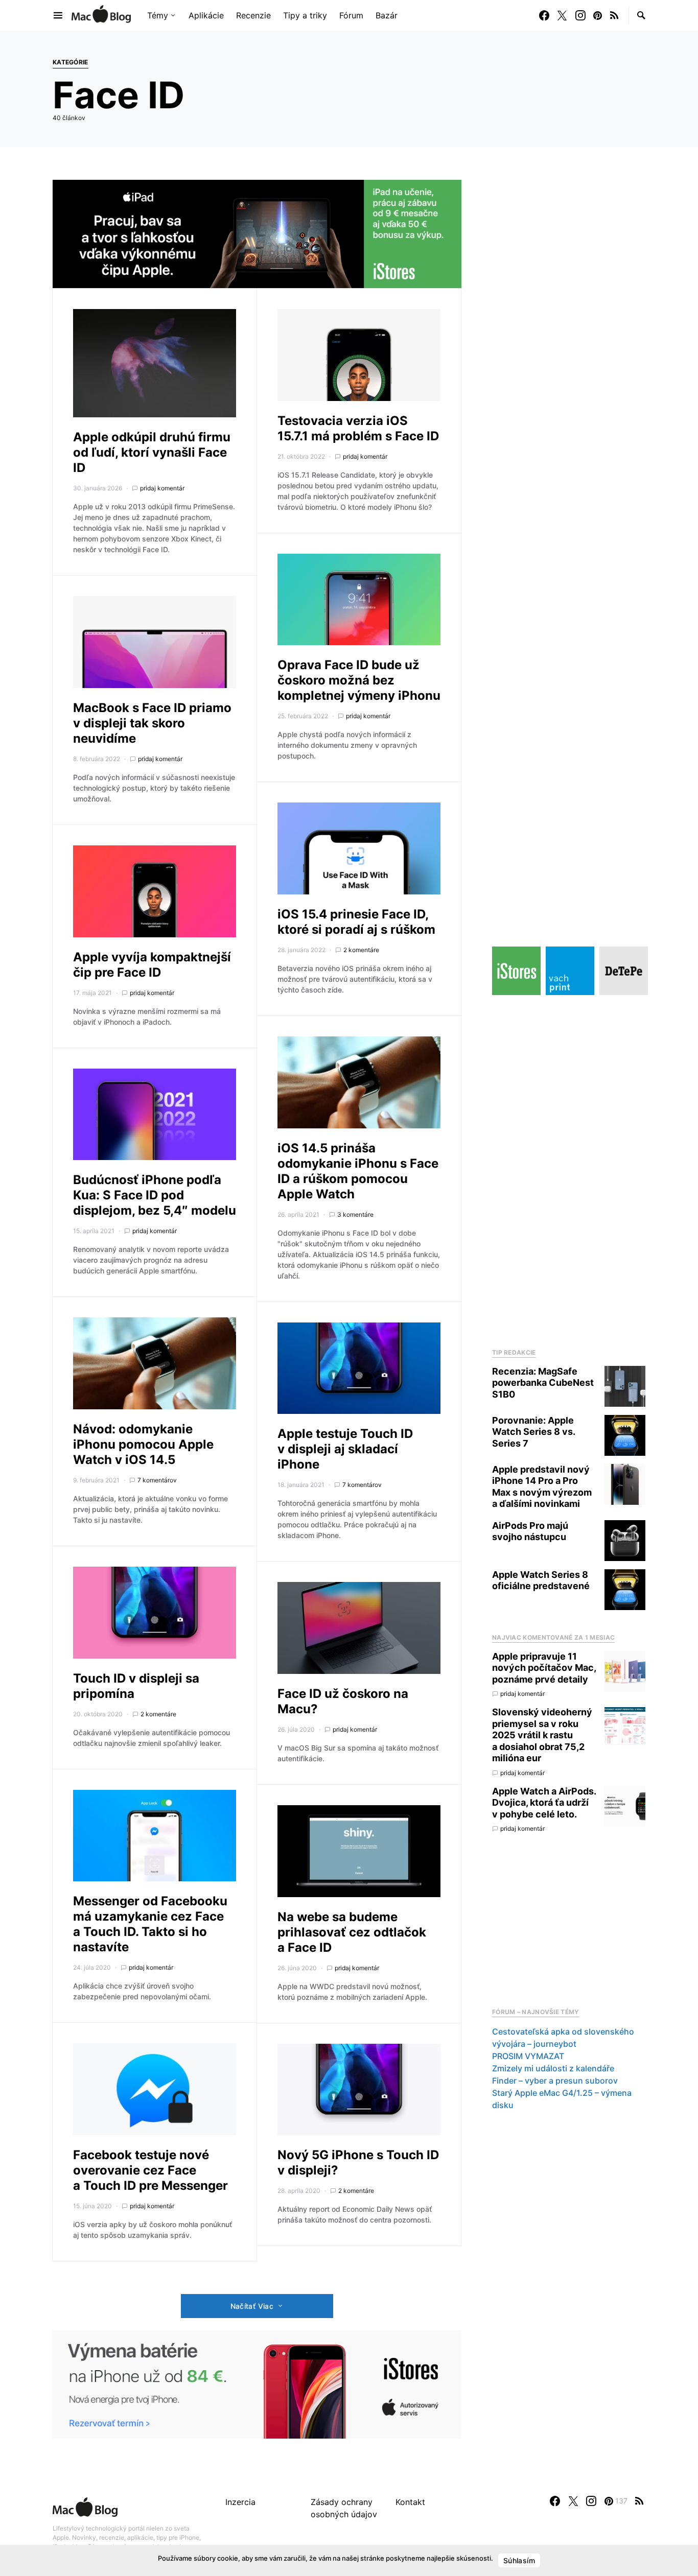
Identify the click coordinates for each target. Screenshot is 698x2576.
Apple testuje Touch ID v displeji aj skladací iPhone (345, 1449)
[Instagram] (580, 15)
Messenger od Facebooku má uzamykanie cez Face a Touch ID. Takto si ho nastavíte (150, 1924)
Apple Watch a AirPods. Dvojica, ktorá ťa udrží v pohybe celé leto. (544, 1803)
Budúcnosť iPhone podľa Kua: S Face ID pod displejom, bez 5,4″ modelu (155, 1195)
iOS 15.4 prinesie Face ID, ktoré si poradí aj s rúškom (356, 922)
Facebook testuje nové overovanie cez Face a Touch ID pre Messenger (150, 2170)
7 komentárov (157, 1480)
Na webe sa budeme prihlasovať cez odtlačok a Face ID (352, 1932)
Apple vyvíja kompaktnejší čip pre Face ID (152, 965)
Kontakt (410, 2502)
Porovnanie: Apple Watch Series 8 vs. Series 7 (533, 1432)
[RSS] (614, 15)
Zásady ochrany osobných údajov (344, 2508)
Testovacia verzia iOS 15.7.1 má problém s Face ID (358, 428)
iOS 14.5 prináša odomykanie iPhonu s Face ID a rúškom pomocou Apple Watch (358, 1171)
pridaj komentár (162, 488)
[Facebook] (544, 15)
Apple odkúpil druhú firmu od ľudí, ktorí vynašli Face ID (152, 452)
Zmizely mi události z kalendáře (553, 2069)
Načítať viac (252, 2306)
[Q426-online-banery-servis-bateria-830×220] (257, 2383)
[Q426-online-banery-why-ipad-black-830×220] (257, 233)
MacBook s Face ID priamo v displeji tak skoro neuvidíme (152, 723)
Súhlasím (519, 2560)
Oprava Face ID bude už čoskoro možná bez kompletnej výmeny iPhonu (359, 680)
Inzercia (240, 2502)
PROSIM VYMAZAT (528, 2057)
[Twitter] (562, 15)
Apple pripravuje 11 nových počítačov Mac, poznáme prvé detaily (544, 1668)
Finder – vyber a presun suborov (555, 2081)
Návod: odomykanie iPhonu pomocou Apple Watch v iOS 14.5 (143, 1444)
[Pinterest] (598, 15)
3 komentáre (355, 1214)
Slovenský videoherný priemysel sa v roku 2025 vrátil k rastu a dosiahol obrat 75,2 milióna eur (542, 1735)
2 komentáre (158, 1714)
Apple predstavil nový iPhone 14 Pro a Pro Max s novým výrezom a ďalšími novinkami (542, 1487)
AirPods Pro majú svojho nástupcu (530, 1531)
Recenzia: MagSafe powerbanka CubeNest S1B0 (543, 1383)
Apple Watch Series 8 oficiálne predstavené (541, 1580)
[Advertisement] (569, 1169)
